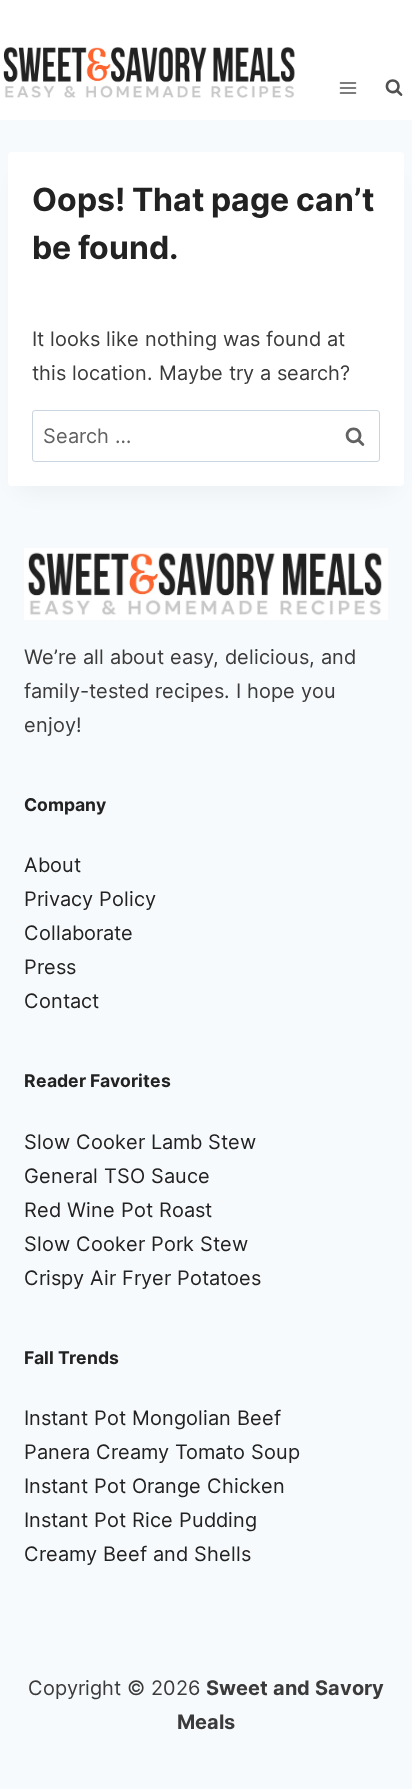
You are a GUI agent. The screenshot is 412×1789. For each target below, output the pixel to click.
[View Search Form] (394, 88)
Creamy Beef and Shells (137, 1554)
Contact (61, 1001)
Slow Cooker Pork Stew (136, 1244)
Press (50, 967)
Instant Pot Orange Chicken (154, 1486)
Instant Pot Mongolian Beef (152, 1418)
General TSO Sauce (117, 1176)
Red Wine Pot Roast (118, 1210)
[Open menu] (347, 87)
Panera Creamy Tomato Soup (162, 1452)
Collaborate (78, 933)
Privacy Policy (90, 899)
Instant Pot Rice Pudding (140, 1520)
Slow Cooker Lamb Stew (140, 1142)
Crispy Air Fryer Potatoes (142, 1278)
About (52, 865)
